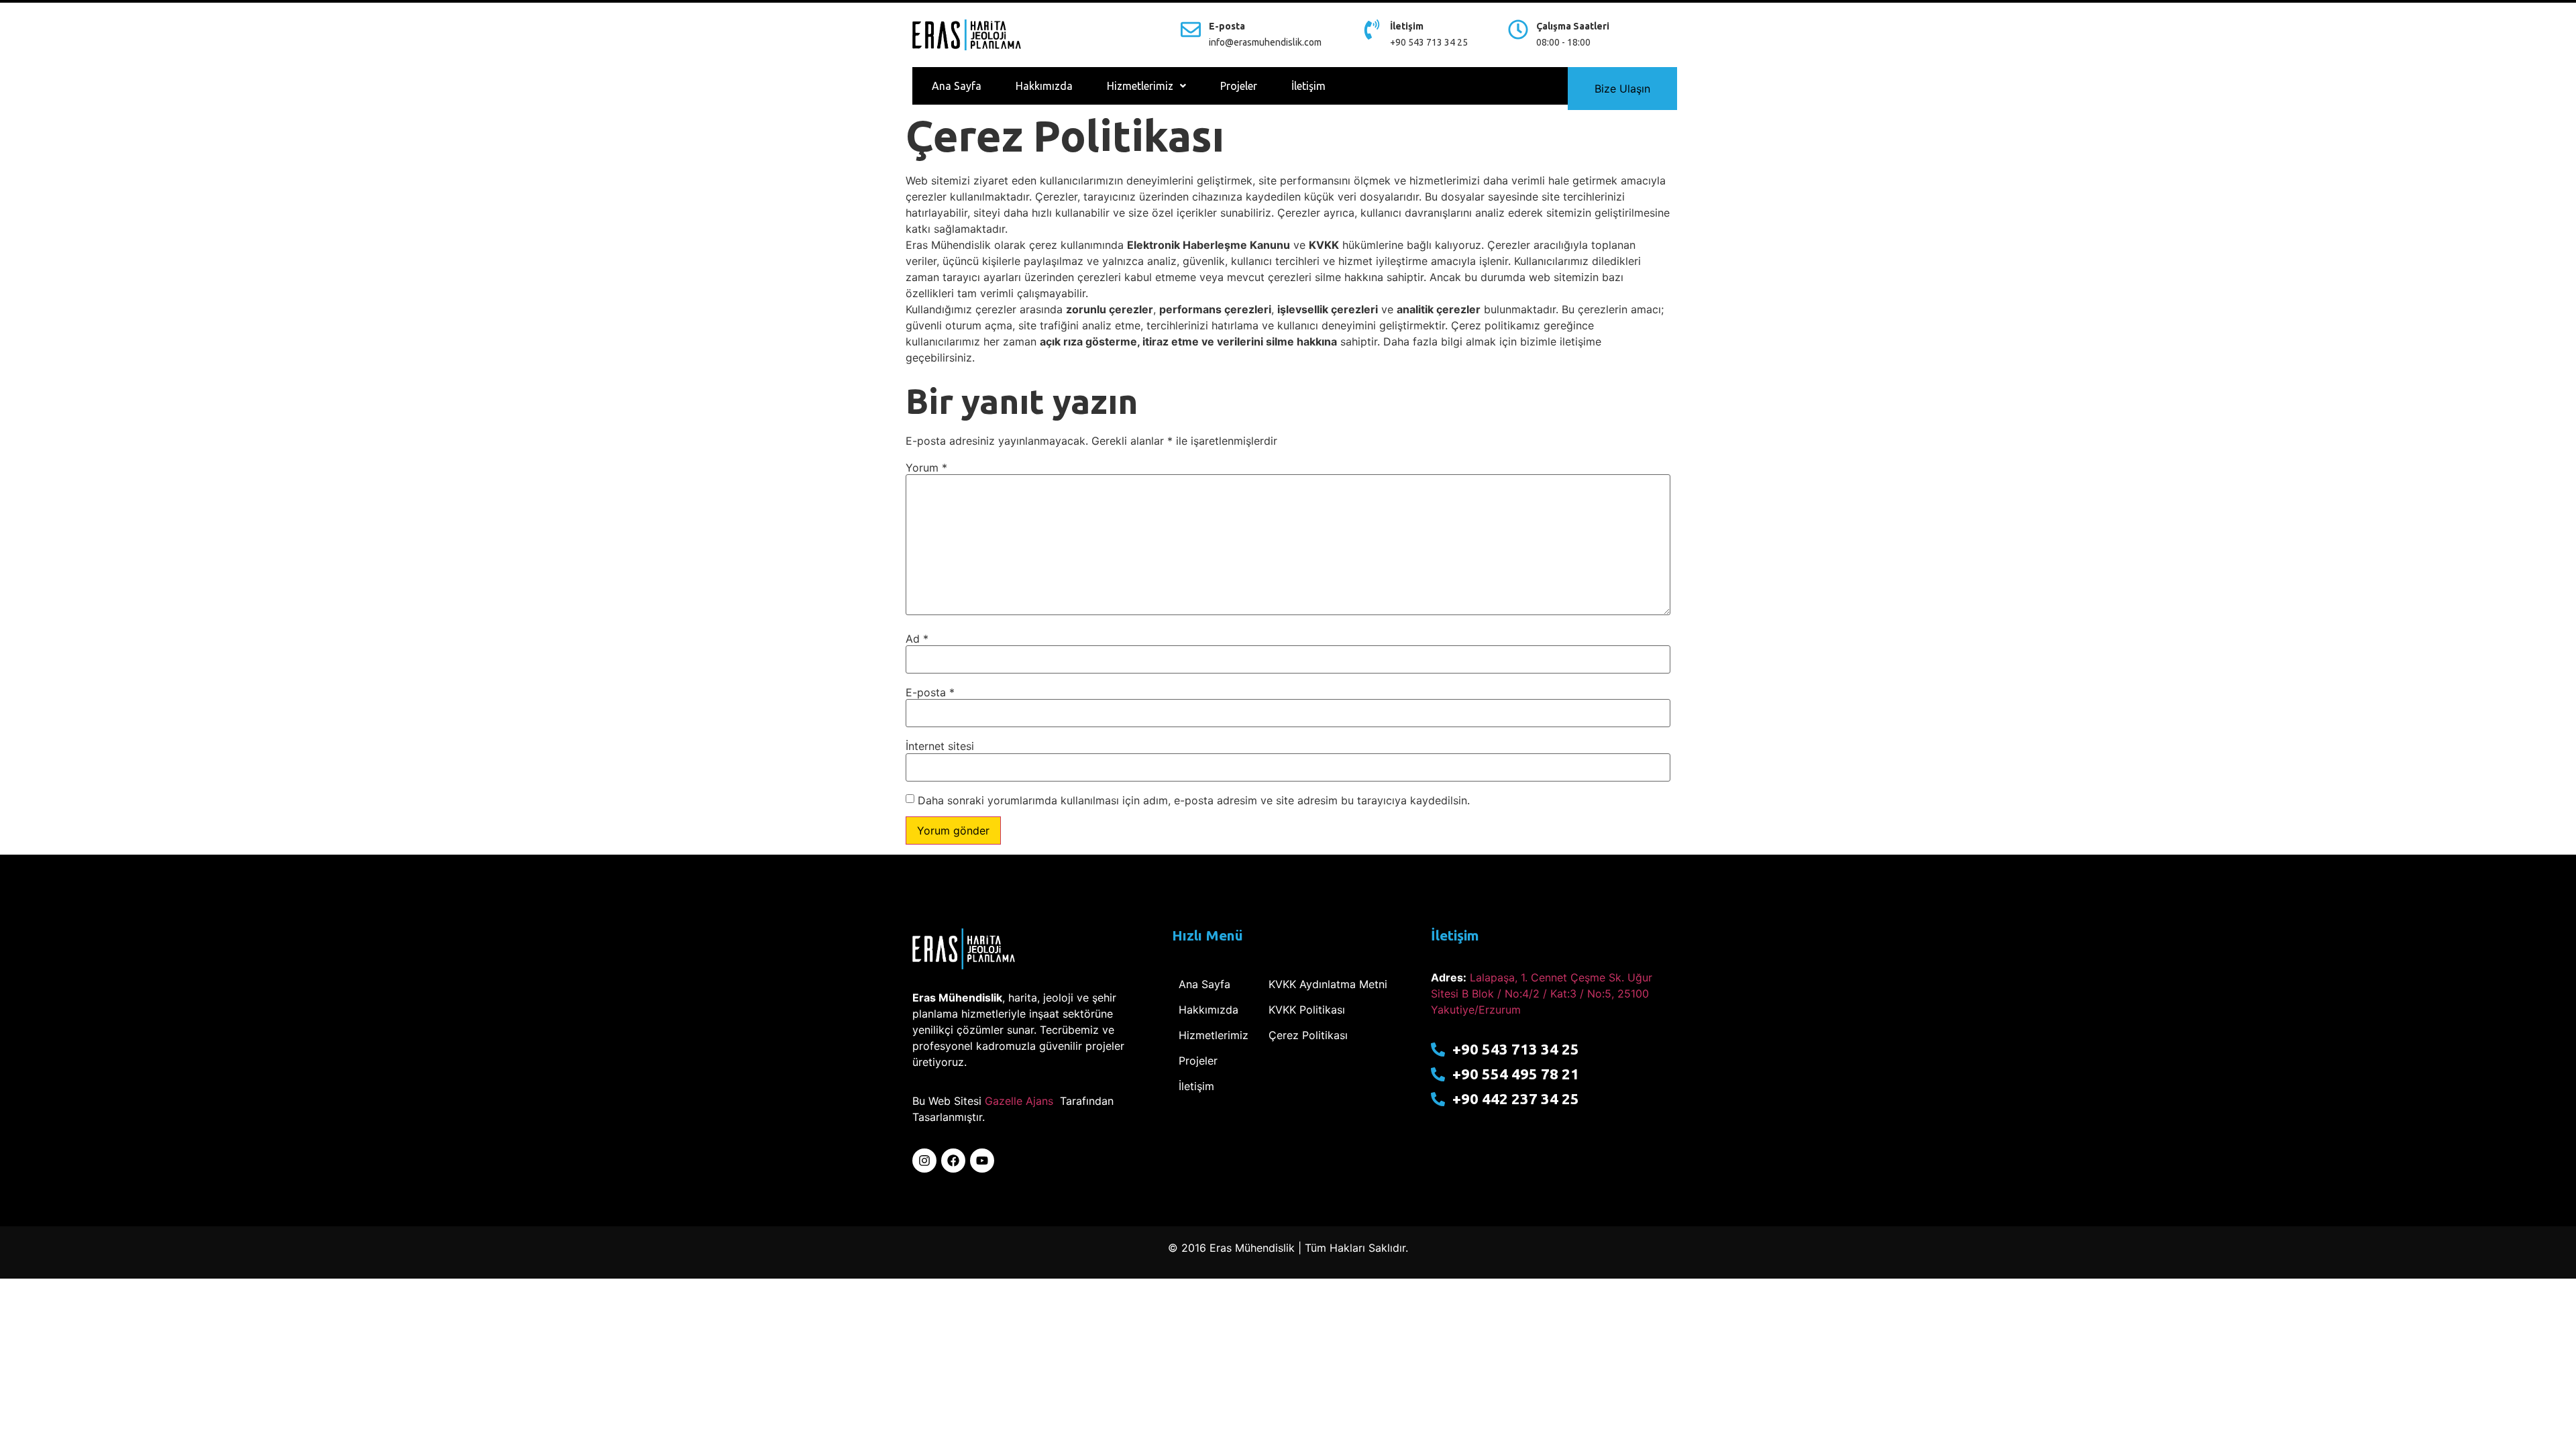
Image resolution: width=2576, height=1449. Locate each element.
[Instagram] (924, 1161)
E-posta (1227, 26)
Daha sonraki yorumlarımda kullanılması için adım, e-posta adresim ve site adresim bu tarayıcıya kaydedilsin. (1194, 800)
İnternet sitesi (940, 746)
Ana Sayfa (957, 86)
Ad (917, 639)
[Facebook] (953, 1161)
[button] (1146, 86)
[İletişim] (1372, 30)
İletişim (1407, 26)
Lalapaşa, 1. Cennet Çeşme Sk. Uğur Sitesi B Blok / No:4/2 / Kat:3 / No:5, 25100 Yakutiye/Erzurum (1542, 994)
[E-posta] (1191, 30)
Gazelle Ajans (1019, 1101)
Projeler (1239, 86)
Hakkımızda (1044, 86)
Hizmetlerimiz (1140, 86)
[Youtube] (982, 1161)
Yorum (926, 468)
